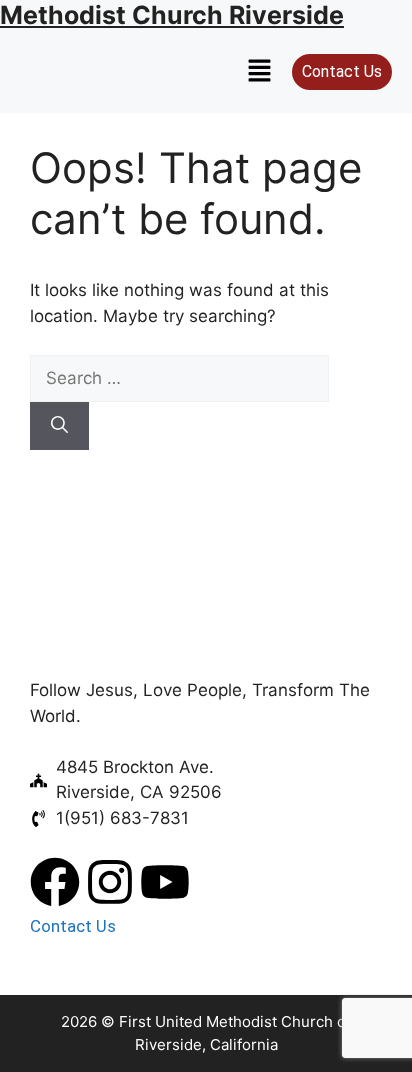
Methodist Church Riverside (172, 15)
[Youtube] (165, 882)
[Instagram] (110, 882)
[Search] (59, 426)
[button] (260, 71)
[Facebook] (55, 882)
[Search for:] (179, 378)
